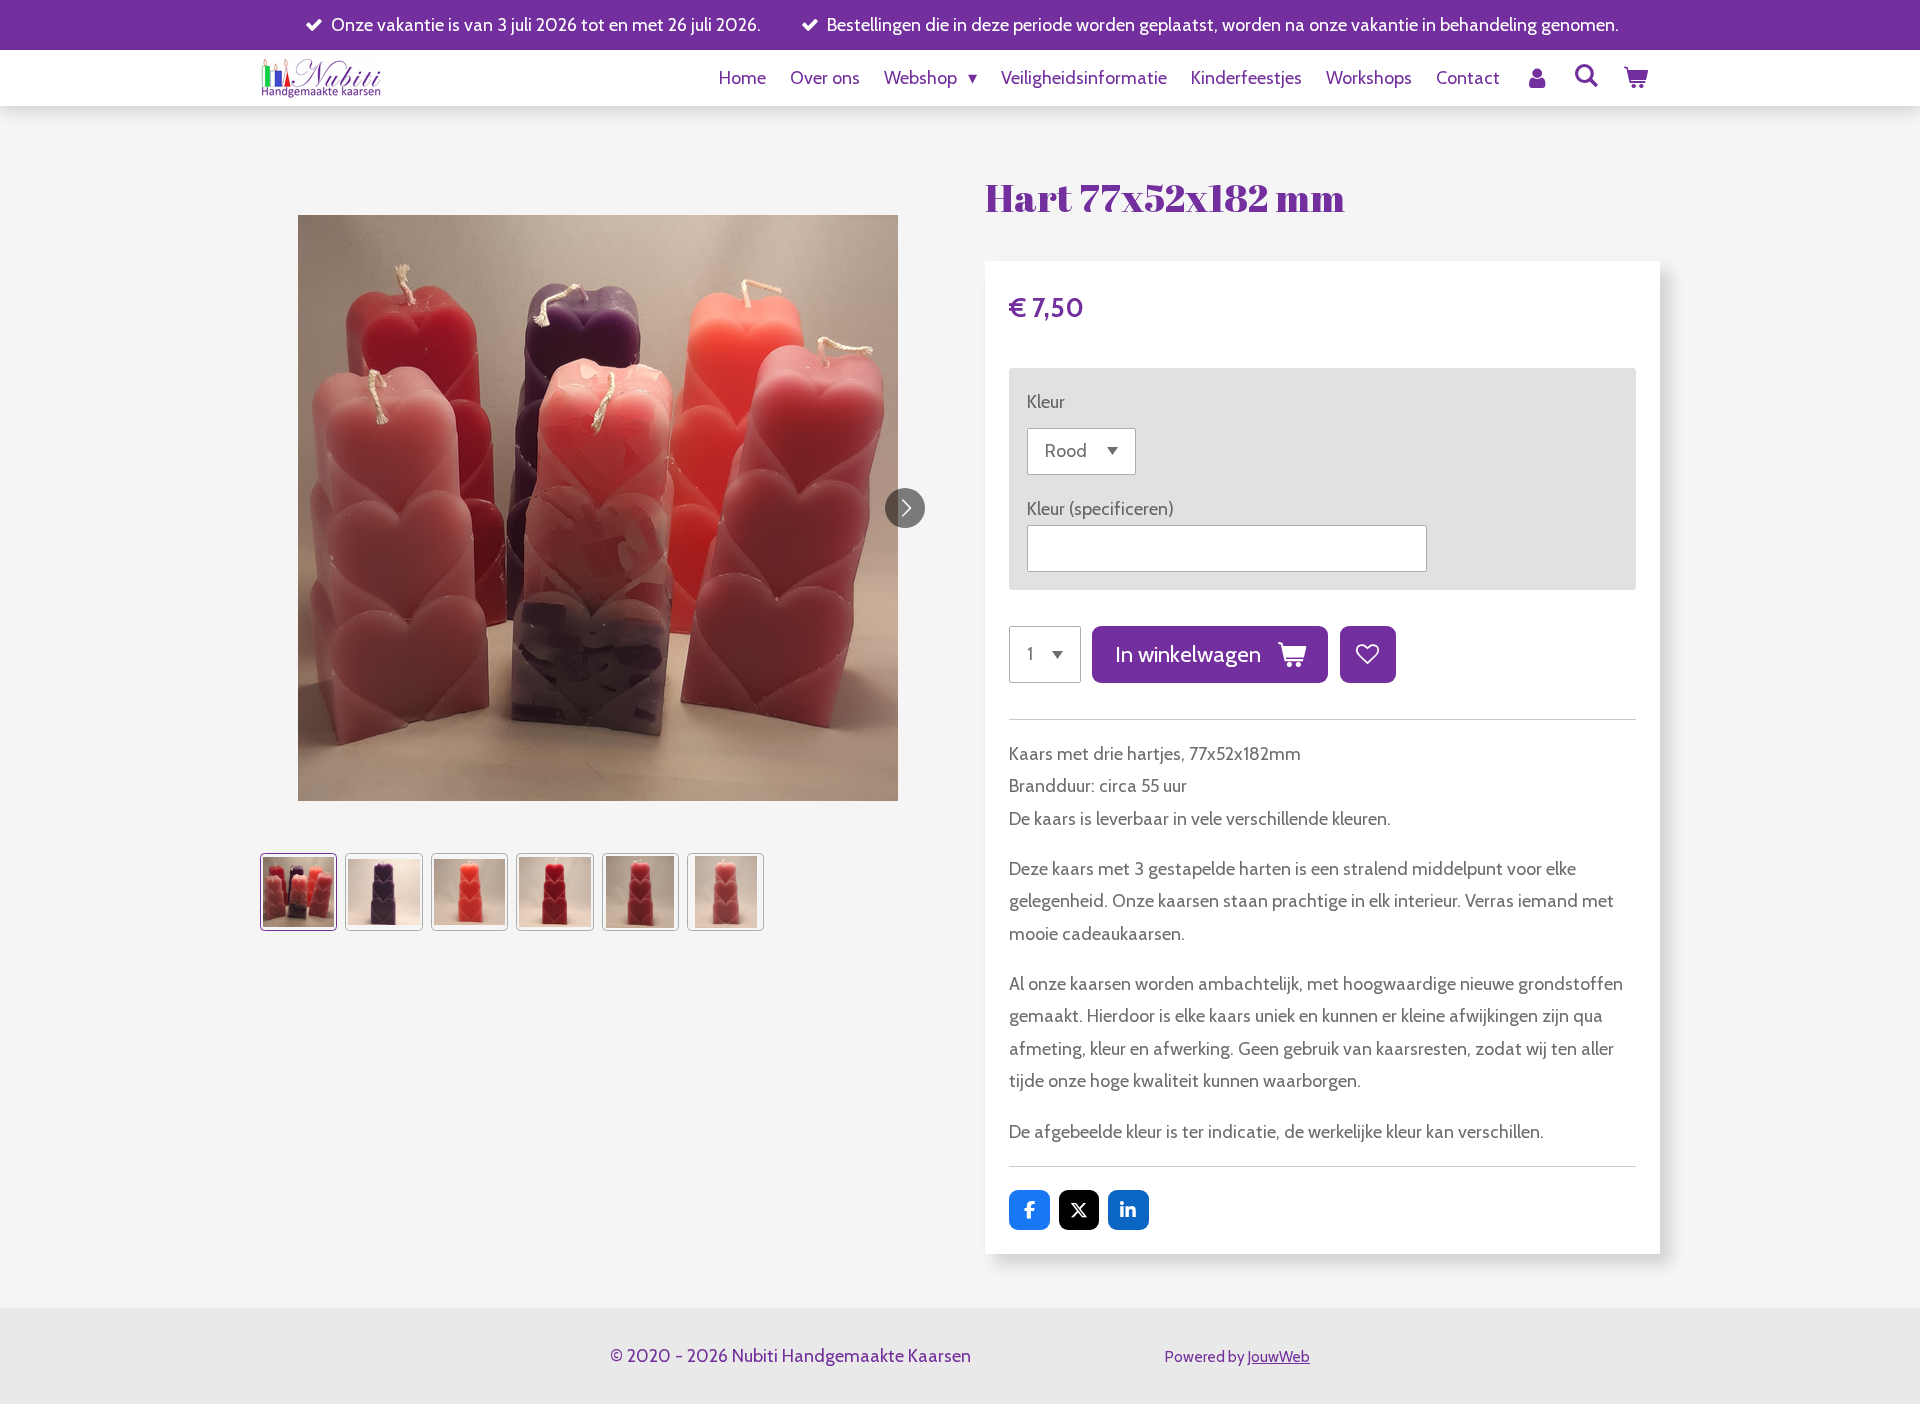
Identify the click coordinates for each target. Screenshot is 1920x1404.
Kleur (1046, 402)
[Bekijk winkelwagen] (1635, 78)
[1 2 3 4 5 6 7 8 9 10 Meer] (1045, 654)
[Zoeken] (1586, 76)
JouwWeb (1279, 1357)
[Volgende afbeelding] (905, 508)
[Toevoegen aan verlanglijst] (1368, 654)
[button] (298, 891)
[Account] (1536, 78)
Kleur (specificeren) (1100, 509)
